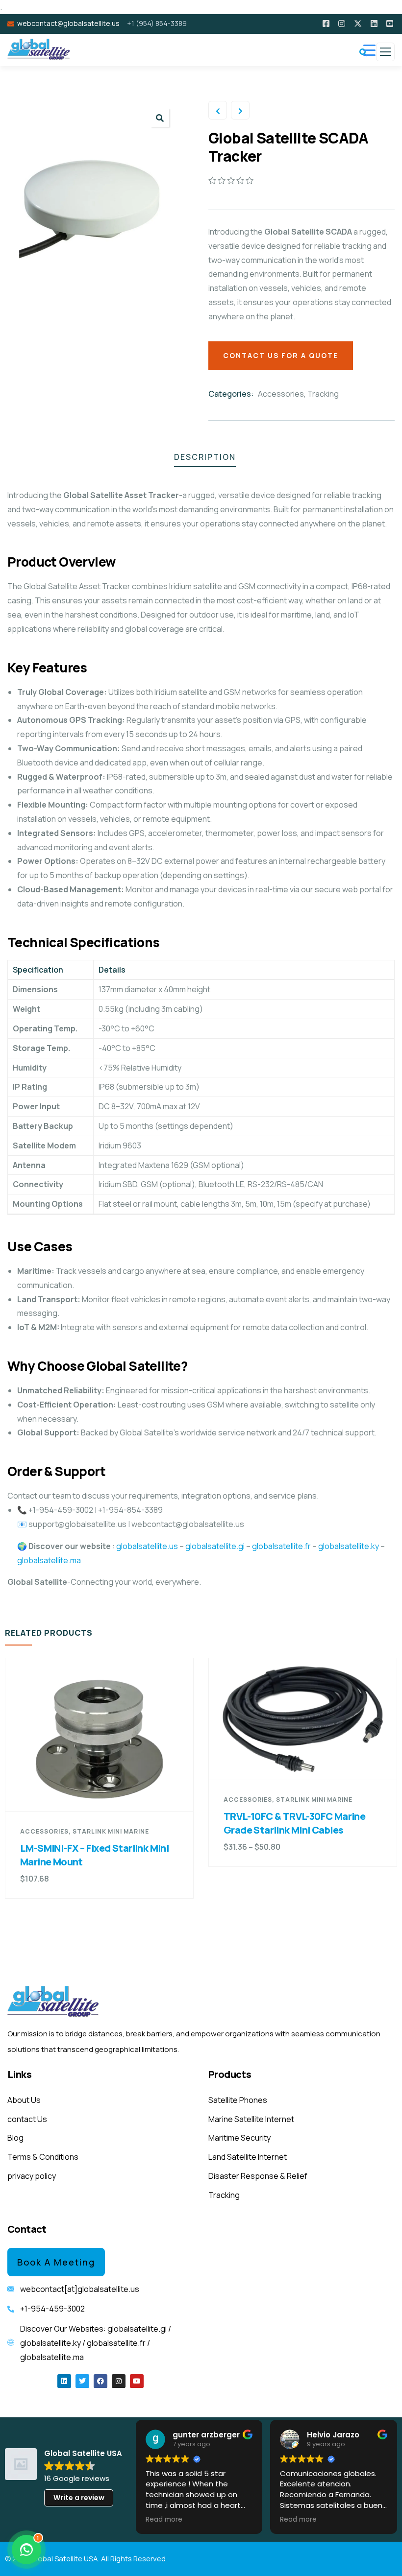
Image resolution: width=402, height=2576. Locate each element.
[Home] (54, 2002)
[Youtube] (137, 2381)
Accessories (281, 394)
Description (205, 457)
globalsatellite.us (146, 1546)
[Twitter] (82, 2381)
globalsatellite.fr (281, 1546)
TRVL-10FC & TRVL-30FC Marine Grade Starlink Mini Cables (294, 1823)
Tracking (323, 394)
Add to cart (104, 1793)
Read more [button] (164, 2520)
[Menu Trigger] (369, 50)
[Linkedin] (64, 2381)
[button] (160, 118)
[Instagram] (119, 2381)
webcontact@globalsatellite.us (68, 23)
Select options (308, 1761)
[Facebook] (100, 2381)
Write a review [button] (79, 2498)
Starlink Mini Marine (111, 1831)
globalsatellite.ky (349, 1546)
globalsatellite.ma (49, 1560)
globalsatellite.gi (215, 1546)
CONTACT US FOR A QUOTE (281, 355)
